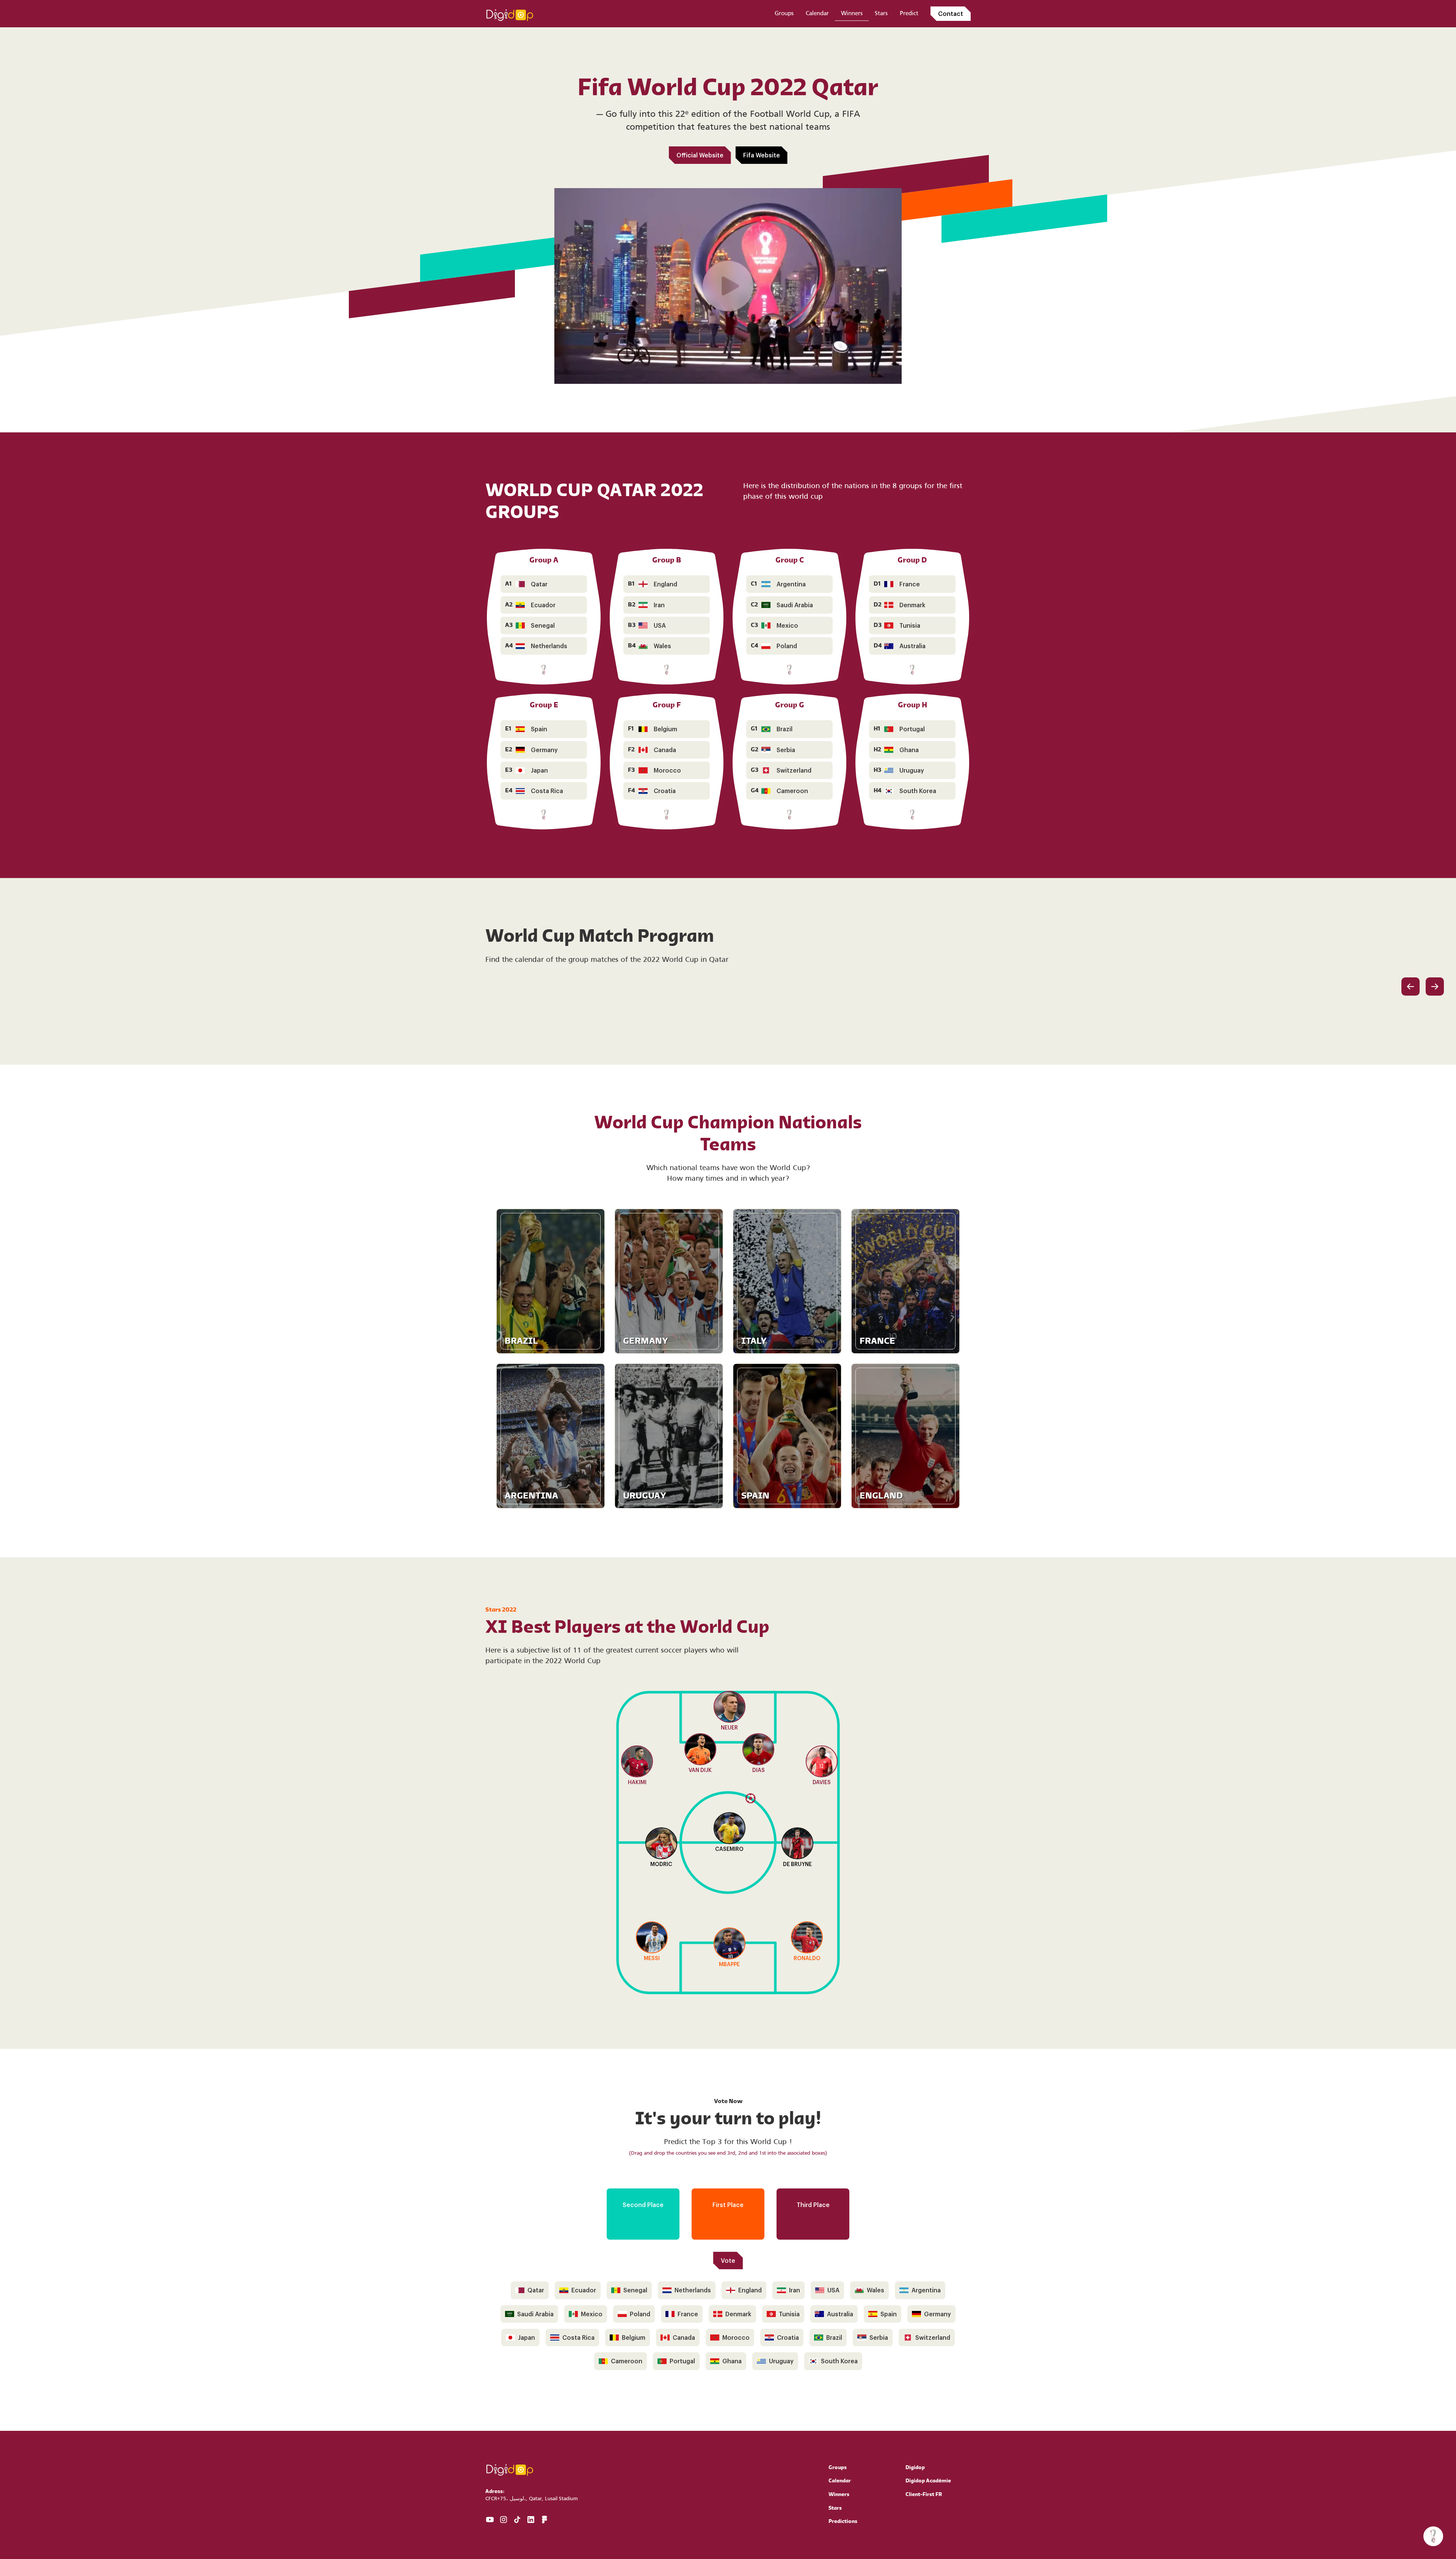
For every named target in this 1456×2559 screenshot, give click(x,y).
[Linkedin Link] (531, 2520)
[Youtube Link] (490, 2520)
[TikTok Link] (517, 2520)
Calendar (817, 14)
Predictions (843, 2522)
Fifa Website (762, 155)
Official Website (700, 155)
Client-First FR (924, 2495)
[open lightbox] (728, 286)
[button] (1433, 2536)
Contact (951, 13)
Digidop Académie (928, 2481)
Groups (784, 14)
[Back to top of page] (510, 13)
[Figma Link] (544, 2520)
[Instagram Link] (504, 2520)
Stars (881, 14)
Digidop (915, 2468)
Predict (909, 14)
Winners (852, 14)
